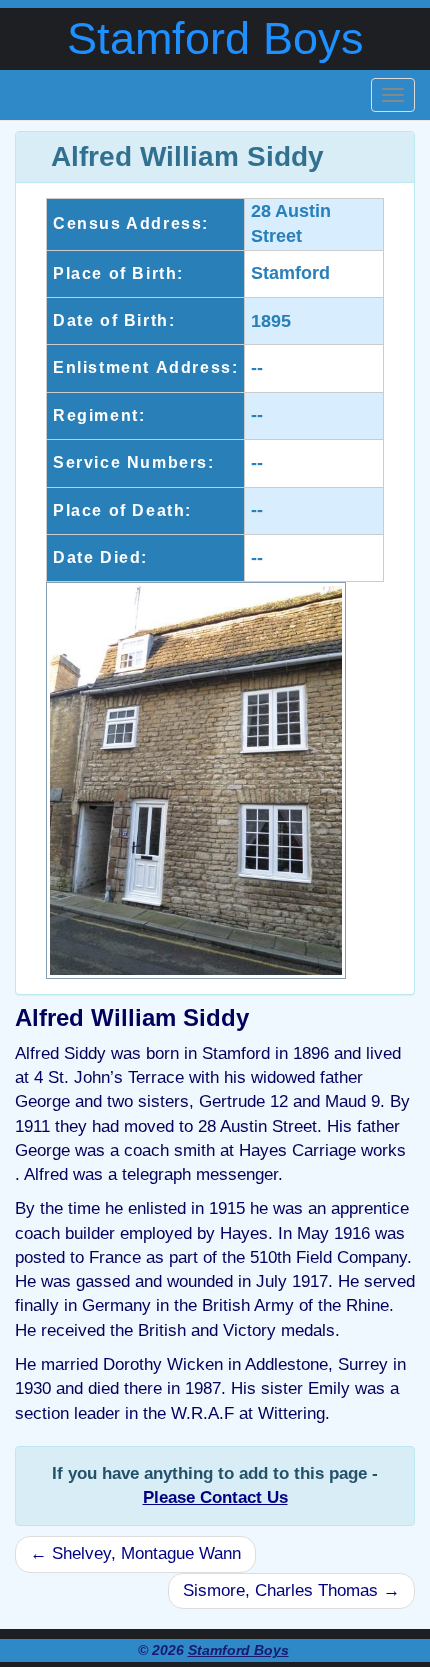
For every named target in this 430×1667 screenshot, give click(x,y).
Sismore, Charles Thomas (291, 1590)
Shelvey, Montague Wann (135, 1553)
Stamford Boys (215, 38)
